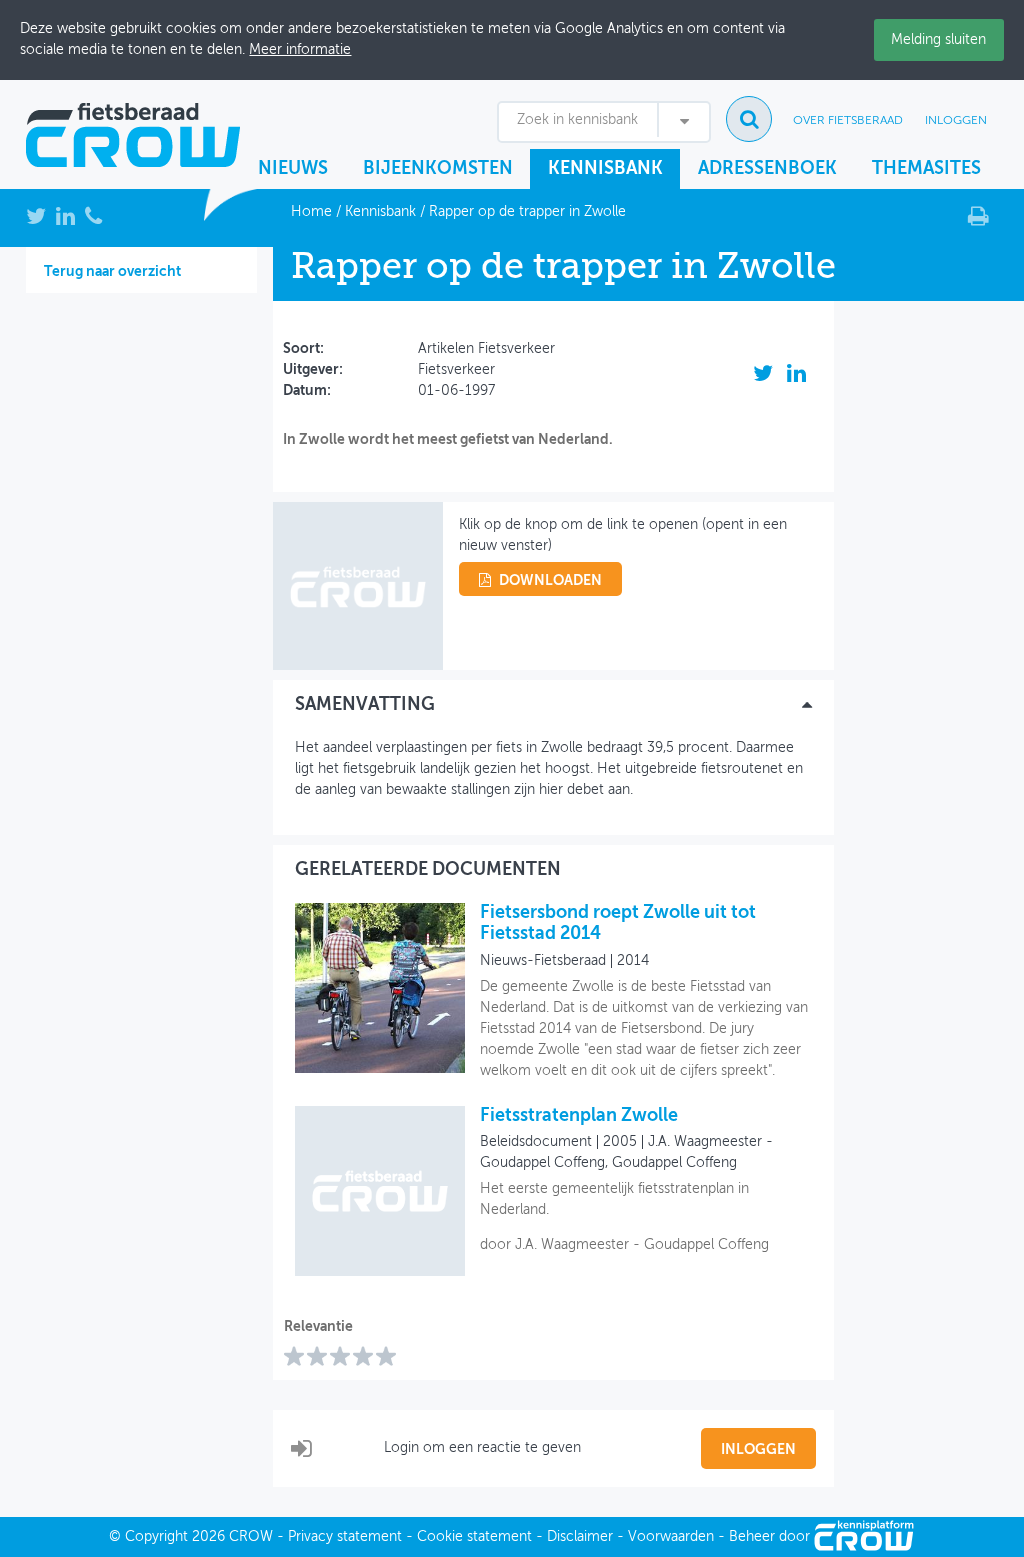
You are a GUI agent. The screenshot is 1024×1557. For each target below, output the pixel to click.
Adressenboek (767, 169)
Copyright (156, 1537)
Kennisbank (605, 169)
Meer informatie (300, 50)
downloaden (550, 581)
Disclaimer (580, 1537)
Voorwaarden (671, 1537)
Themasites (926, 169)
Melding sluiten (938, 40)
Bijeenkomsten (438, 169)
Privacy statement (345, 1537)
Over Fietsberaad (848, 121)
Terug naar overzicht (112, 272)
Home (311, 212)
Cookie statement (474, 1537)
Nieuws (293, 169)
